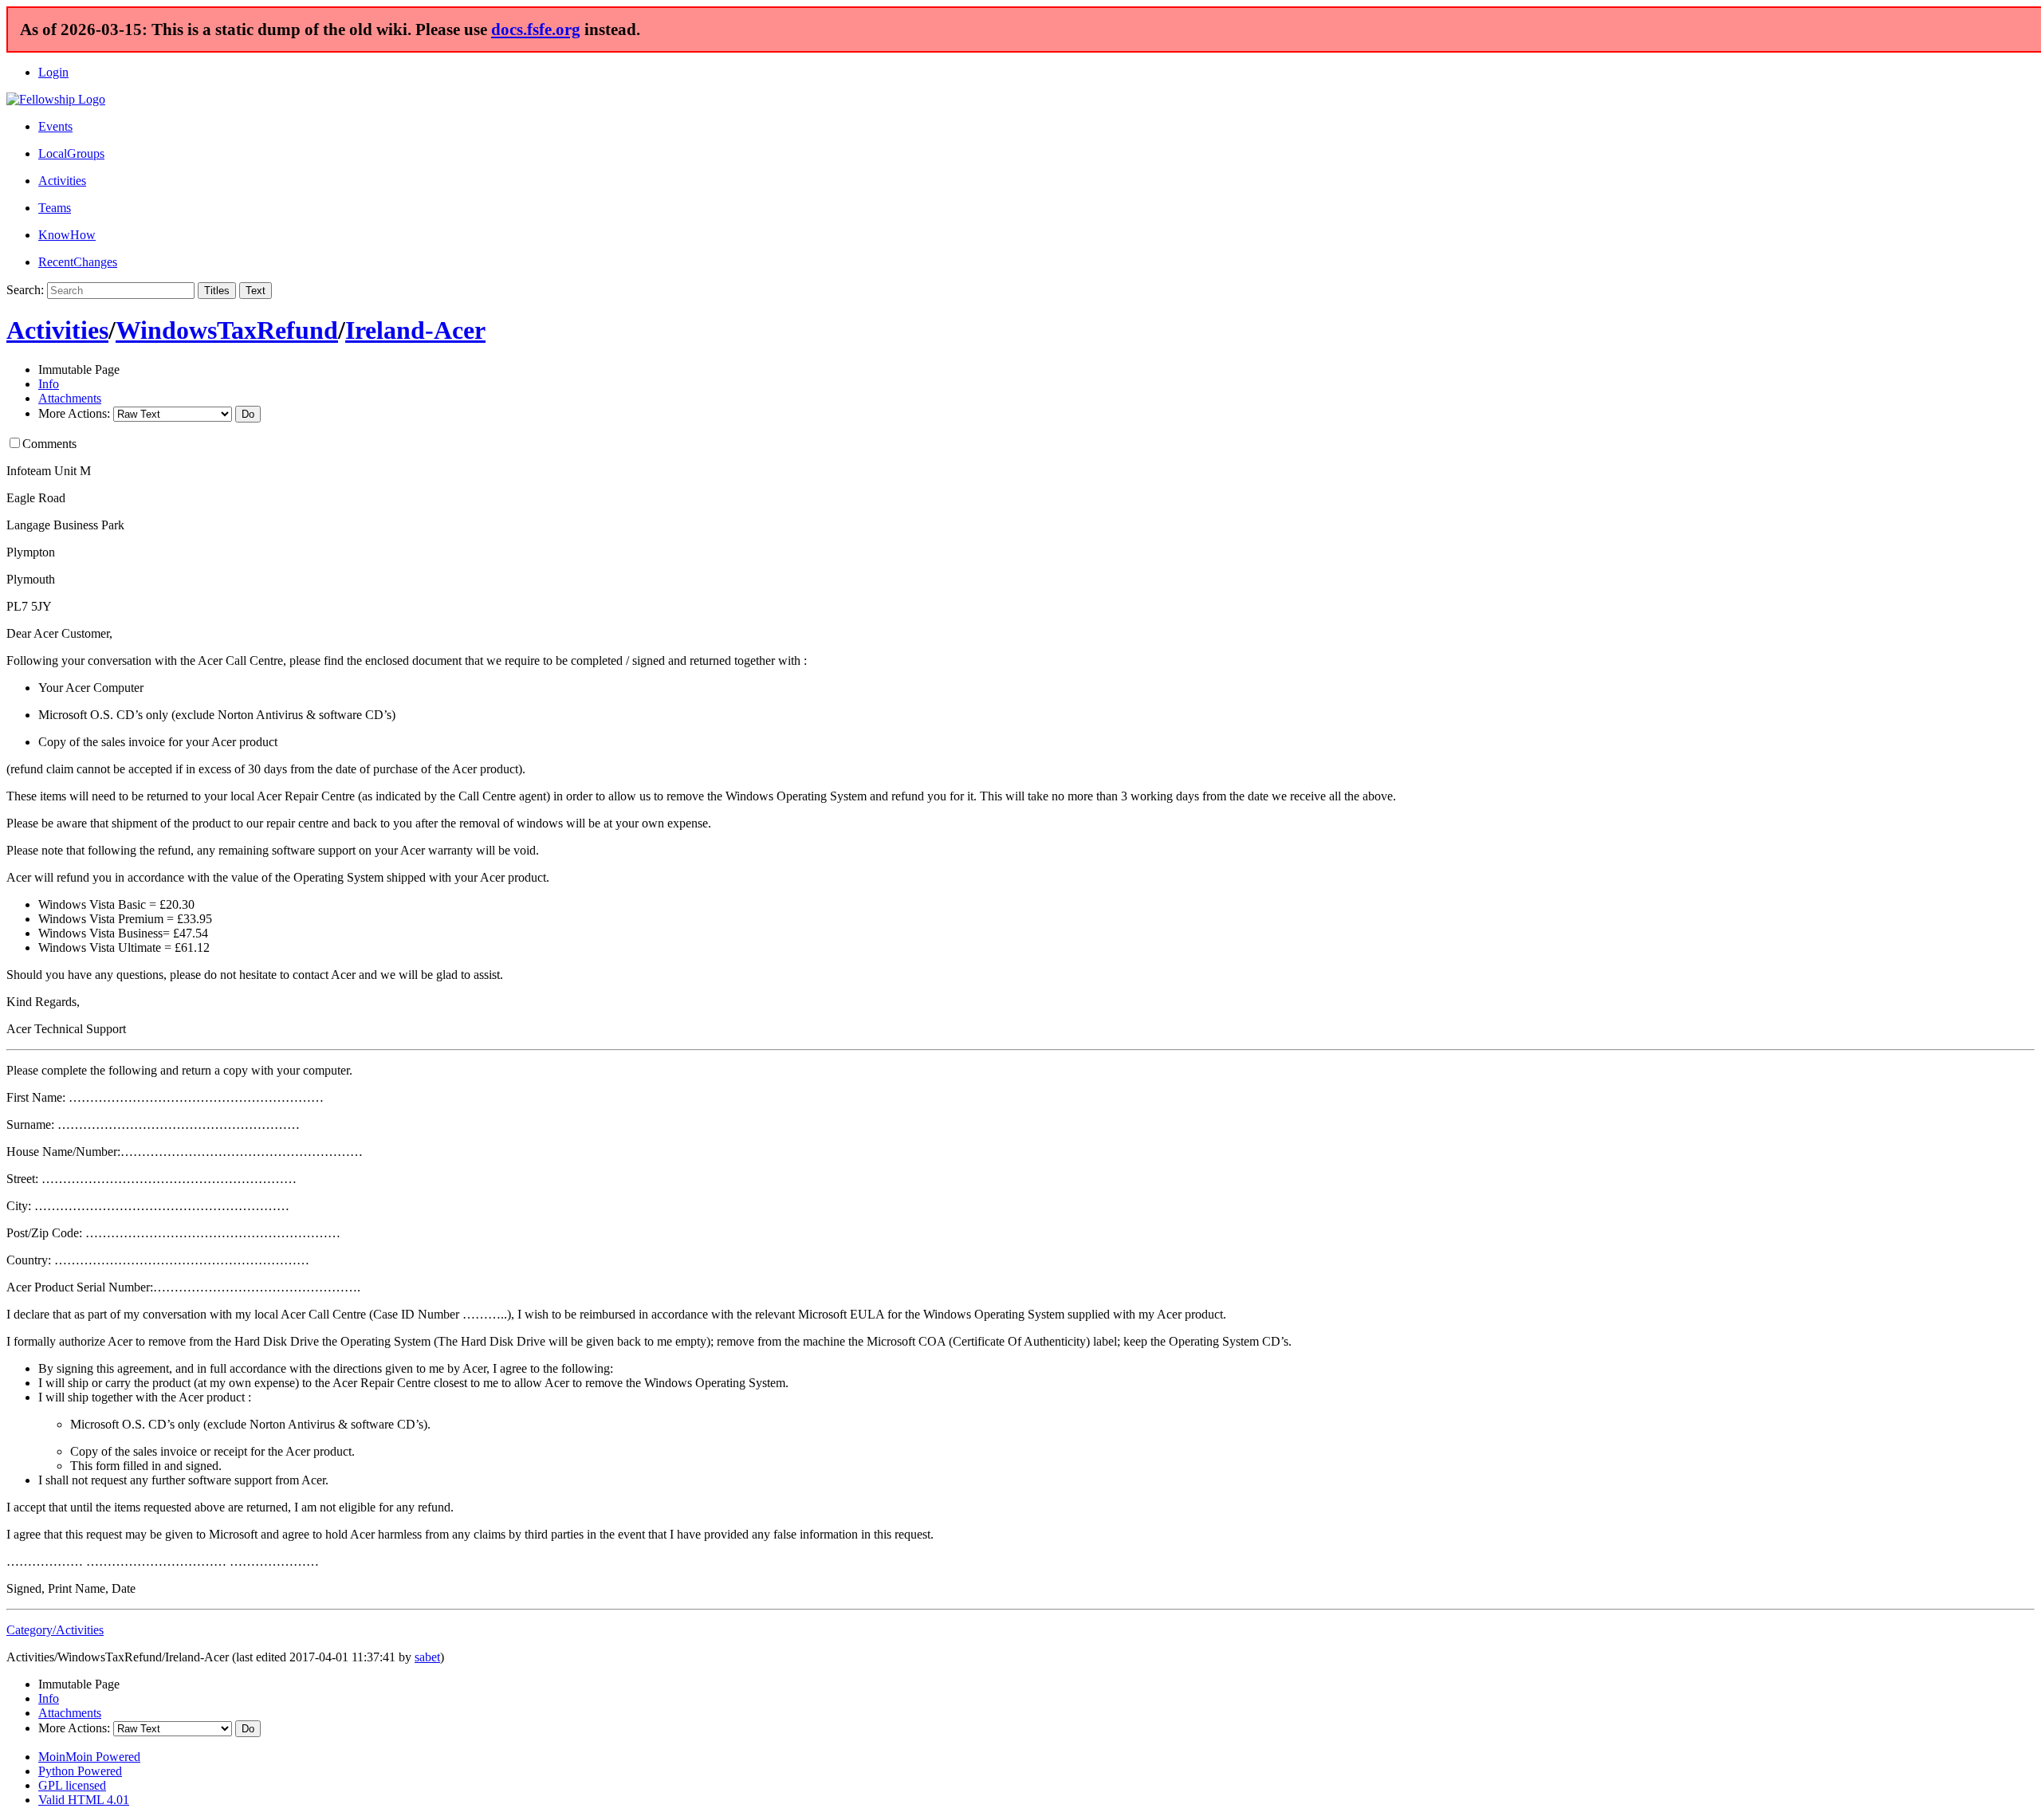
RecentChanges (78, 262)
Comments (49, 444)
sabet (427, 1657)
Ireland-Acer (415, 330)
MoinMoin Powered (89, 1757)
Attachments (70, 398)
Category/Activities (55, 1630)
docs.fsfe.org (536, 29)
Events (55, 126)
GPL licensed (72, 1785)
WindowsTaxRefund (227, 330)
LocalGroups (71, 153)
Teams (55, 208)
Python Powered (80, 1771)
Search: (25, 290)
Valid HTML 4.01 (84, 1800)
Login (53, 72)
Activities (62, 181)
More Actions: (74, 413)
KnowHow (67, 235)
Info (49, 384)
